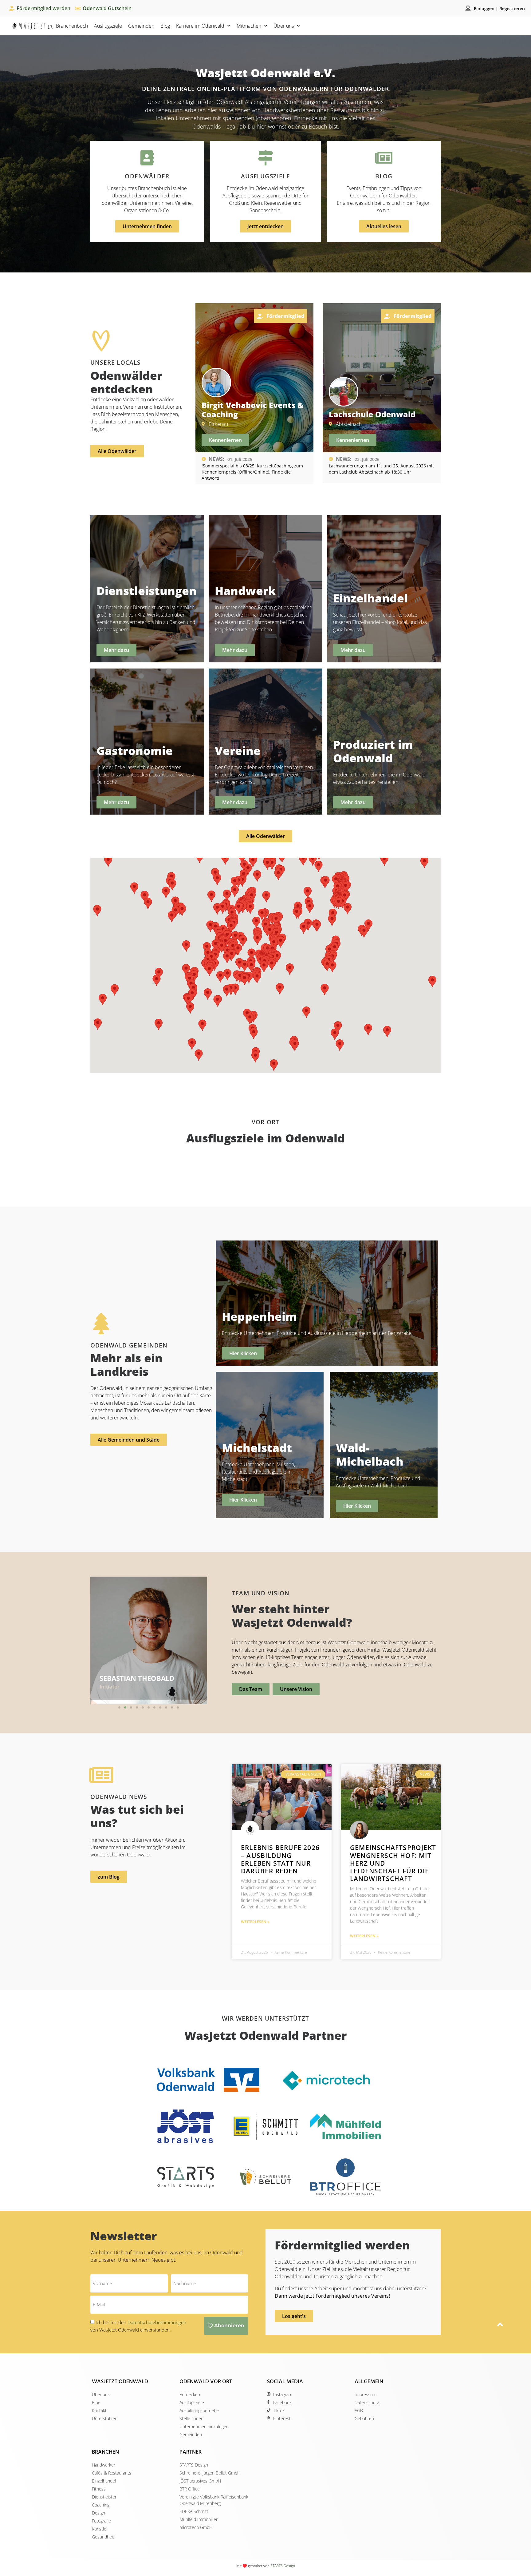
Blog (165, 26)
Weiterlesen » (255, 1922)
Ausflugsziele (108, 26)
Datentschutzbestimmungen (157, 2322)
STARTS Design (283, 2566)
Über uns (284, 26)
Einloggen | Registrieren (499, 8)
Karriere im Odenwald (200, 26)
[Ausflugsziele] (265, 158)
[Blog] (384, 158)
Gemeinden (141, 26)
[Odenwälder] (147, 158)
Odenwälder (147, 176)
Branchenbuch (72, 26)
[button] (119, 1707)
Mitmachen (249, 26)
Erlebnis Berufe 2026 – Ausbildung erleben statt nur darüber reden (280, 1859)
